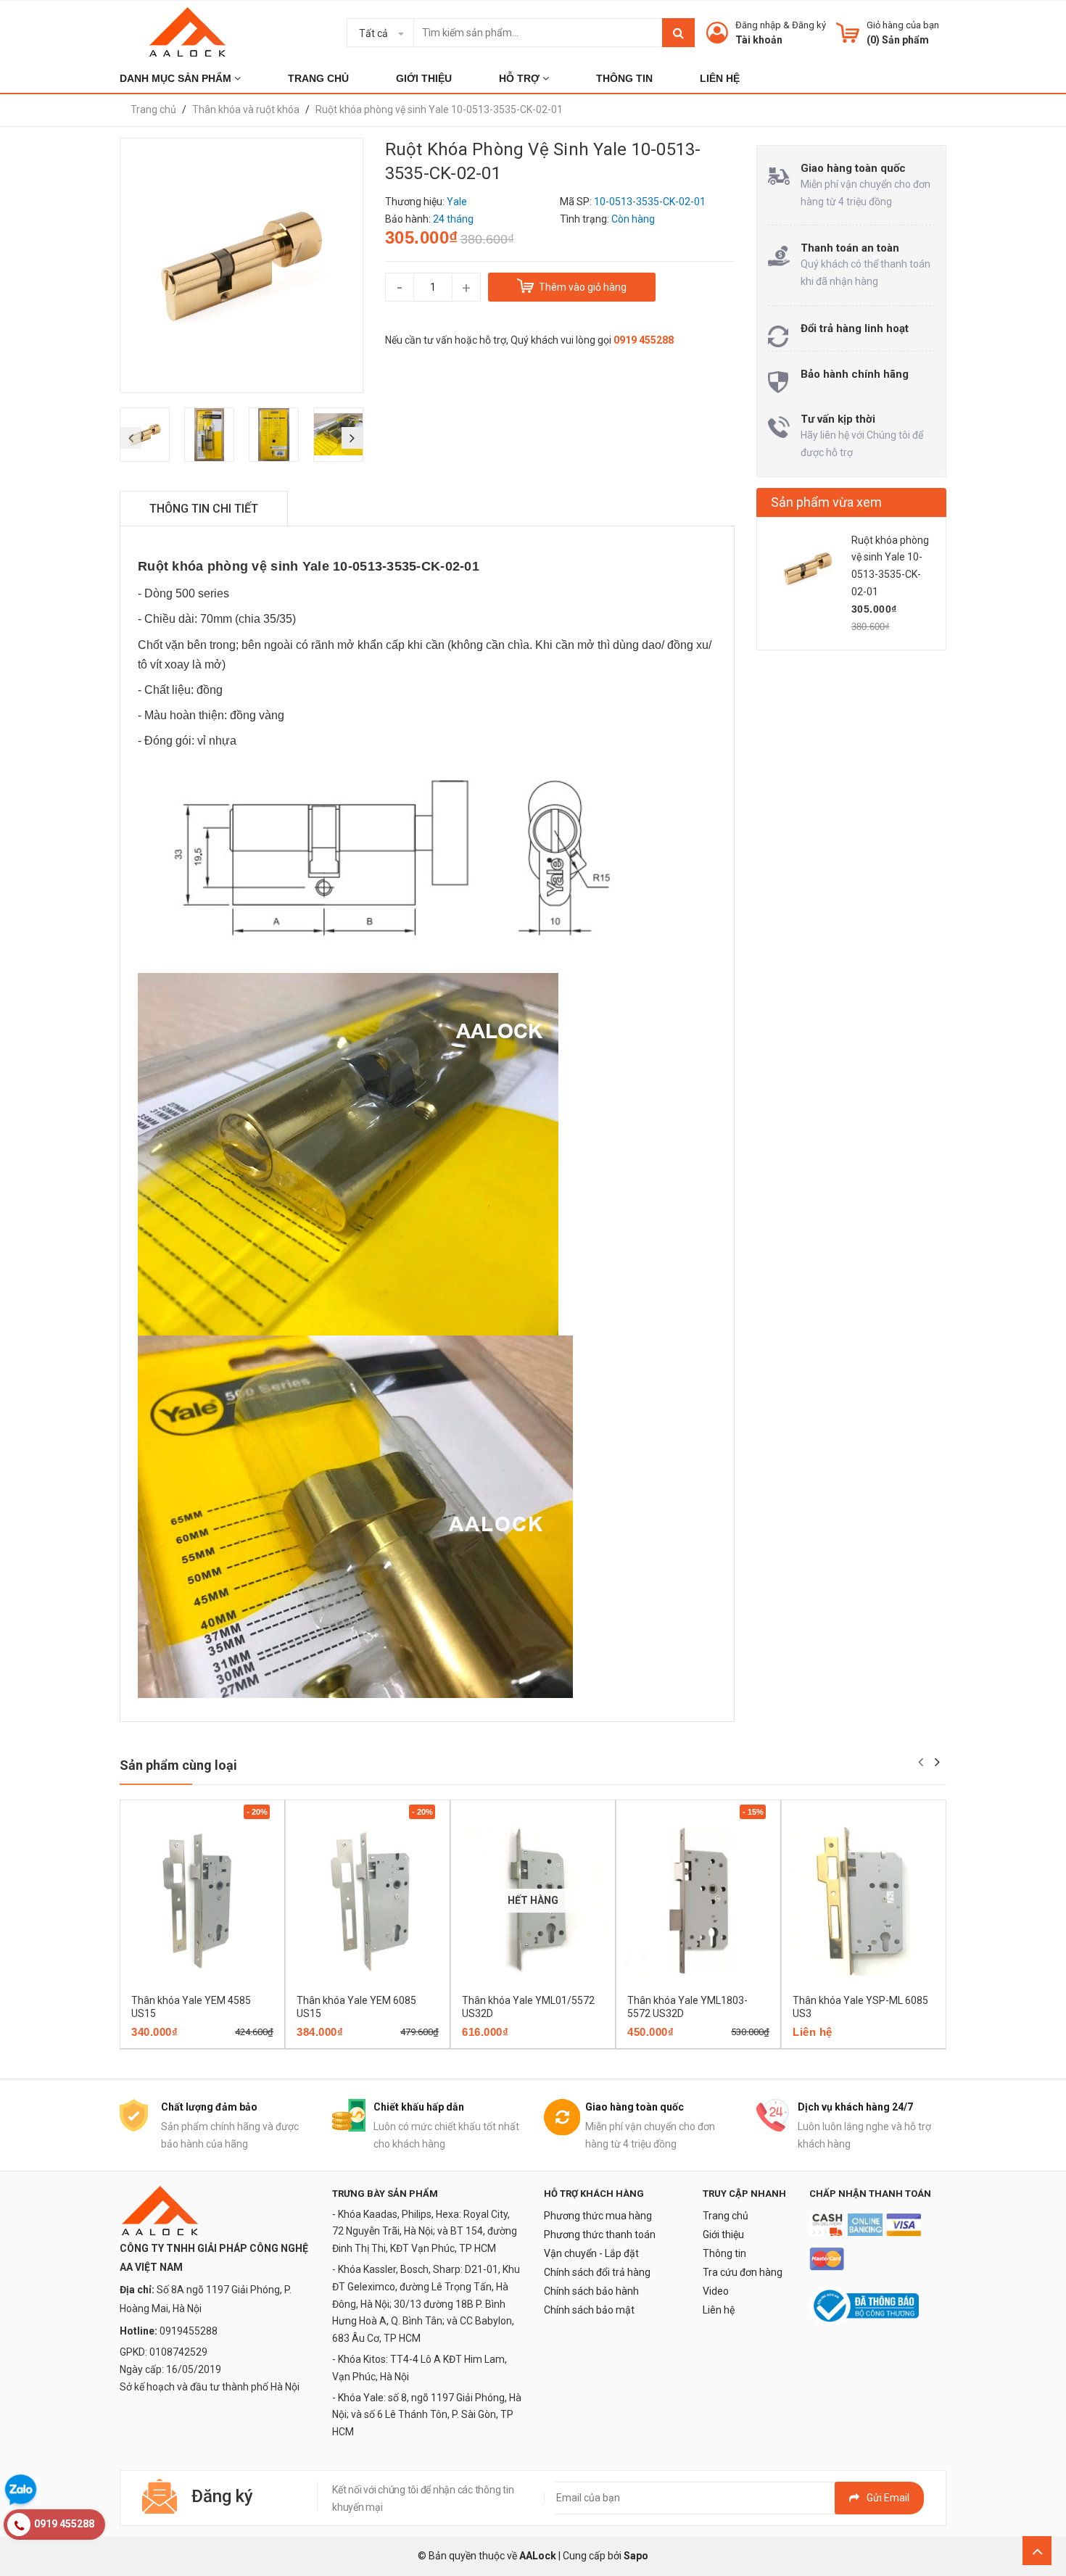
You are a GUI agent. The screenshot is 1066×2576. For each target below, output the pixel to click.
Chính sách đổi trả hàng (597, 2272)
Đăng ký (809, 25)
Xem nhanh (253, 2044)
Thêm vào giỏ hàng (182, 2044)
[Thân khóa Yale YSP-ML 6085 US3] (864, 1901)
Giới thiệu (723, 2235)
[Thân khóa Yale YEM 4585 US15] (202, 1901)
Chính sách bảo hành (591, 2291)
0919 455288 (644, 340)
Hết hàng (512, 2044)
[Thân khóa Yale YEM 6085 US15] (368, 1901)
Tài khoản (759, 40)
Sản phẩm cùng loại (178, 1765)
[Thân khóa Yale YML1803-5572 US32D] (698, 1901)
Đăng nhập (758, 25)
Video (716, 2291)
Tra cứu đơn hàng (743, 2272)
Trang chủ (726, 2216)
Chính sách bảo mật (589, 2310)
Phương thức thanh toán (600, 2235)
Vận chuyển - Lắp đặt (591, 2253)
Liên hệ (719, 2310)
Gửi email (888, 2498)
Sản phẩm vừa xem (826, 502)
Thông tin (724, 2253)
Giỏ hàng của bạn (903, 25)
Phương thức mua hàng (598, 2216)
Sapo (636, 2556)
